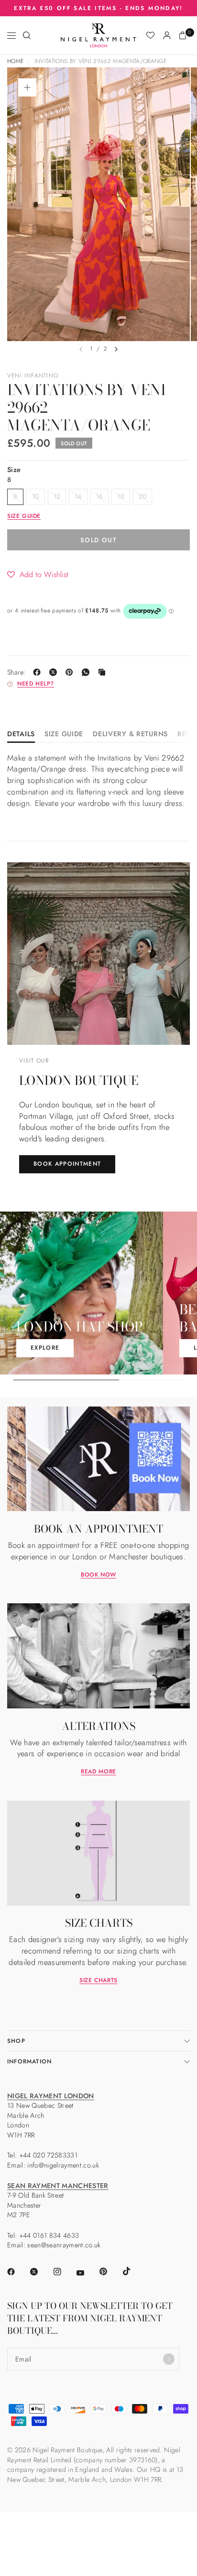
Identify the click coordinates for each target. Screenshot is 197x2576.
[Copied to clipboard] (104, 672)
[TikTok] (133, 2271)
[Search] (27, 35)
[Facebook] (39, 672)
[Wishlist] (150, 35)
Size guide (24, 516)
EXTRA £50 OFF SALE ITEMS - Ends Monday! (98, 8)
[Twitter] (41, 2272)
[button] (38, 574)
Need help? (36, 684)
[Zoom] (27, 87)
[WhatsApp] (88, 672)
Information (29, 2061)
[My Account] (167, 35)
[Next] (116, 349)
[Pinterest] (71, 672)
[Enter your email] (169, 2359)
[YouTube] (87, 2273)
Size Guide (64, 735)
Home (15, 61)
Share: (16, 672)
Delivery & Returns (130, 735)
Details (21, 735)
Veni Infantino (33, 376)
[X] (55, 672)
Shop (16, 2041)
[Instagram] (64, 2272)
